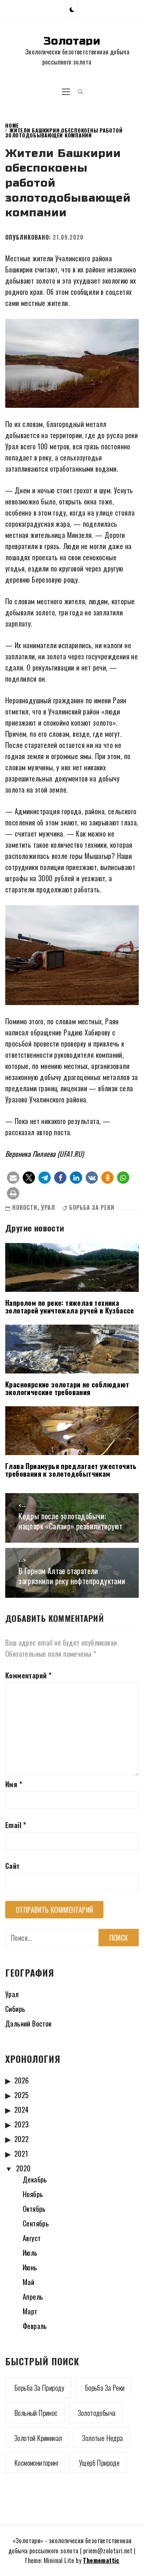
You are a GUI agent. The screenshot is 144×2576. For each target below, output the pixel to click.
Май (28, 2282)
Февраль (35, 2326)
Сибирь (15, 2009)
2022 (22, 2139)
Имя (14, 1784)
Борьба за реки (92, 1207)
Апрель (33, 2297)
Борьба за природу (39, 2388)
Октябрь (34, 2209)
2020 (23, 2168)
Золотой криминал (38, 2438)
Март (30, 2311)
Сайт (13, 1866)
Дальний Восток (28, 2023)
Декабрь (35, 2179)
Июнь (30, 2267)
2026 (22, 2080)
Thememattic (101, 2560)
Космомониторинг (37, 2463)
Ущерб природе (99, 2463)
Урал (48, 1207)
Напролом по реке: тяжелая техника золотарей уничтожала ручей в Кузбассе (70, 1306)
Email (16, 1825)
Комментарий (28, 1675)
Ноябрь (33, 2194)
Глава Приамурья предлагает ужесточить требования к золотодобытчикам (71, 1470)
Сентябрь (36, 2223)
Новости (25, 1207)
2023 (22, 2124)
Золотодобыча (97, 2413)
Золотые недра (102, 2438)
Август (32, 2238)
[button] (72, 9)
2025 (22, 2095)
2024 (22, 2110)
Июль (30, 2253)
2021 (21, 2154)
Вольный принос (36, 2413)
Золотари (72, 41)
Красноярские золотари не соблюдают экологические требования (67, 1388)
